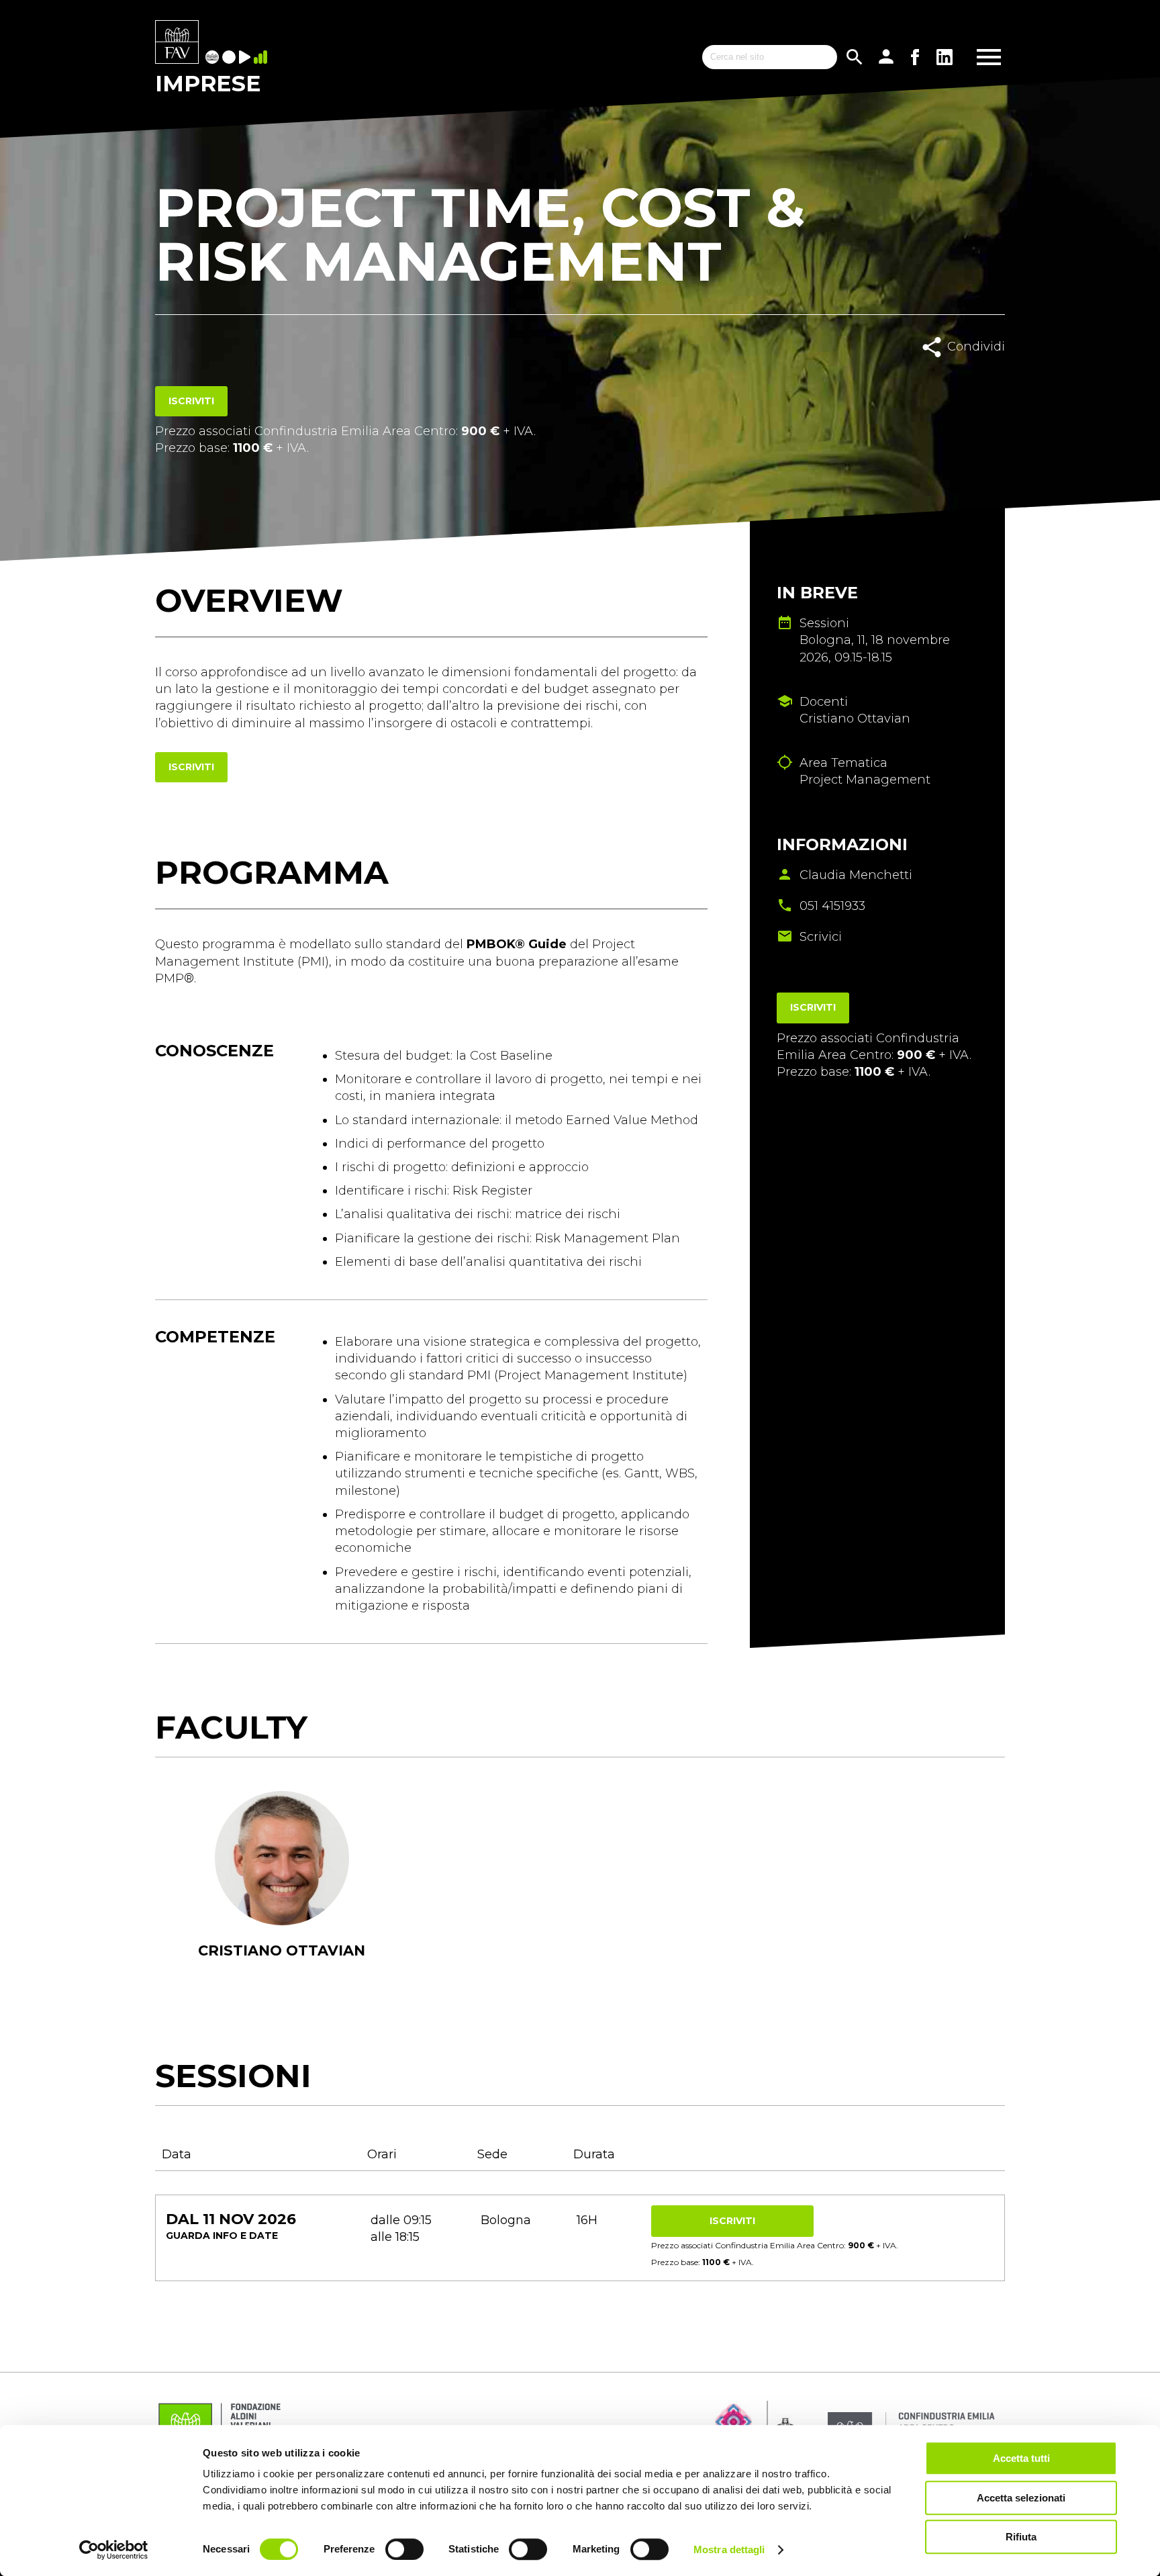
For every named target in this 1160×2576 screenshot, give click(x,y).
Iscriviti (191, 401)
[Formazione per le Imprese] (177, 43)
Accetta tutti (1021, 2458)
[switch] (404, 2549)
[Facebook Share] (948, 376)
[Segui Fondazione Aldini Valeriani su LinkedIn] (945, 57)
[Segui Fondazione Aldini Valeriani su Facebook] (915, 57)
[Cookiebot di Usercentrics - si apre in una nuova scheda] (114, 2550)
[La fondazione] (214, 58)
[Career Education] (246, 58)
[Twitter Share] (978, 376)
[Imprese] (262, 58)
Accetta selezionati (1021, 2498)
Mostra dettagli (729, 2549)
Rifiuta (1021, 2537)
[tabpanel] (282, 1892)
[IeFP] (231, 58)
